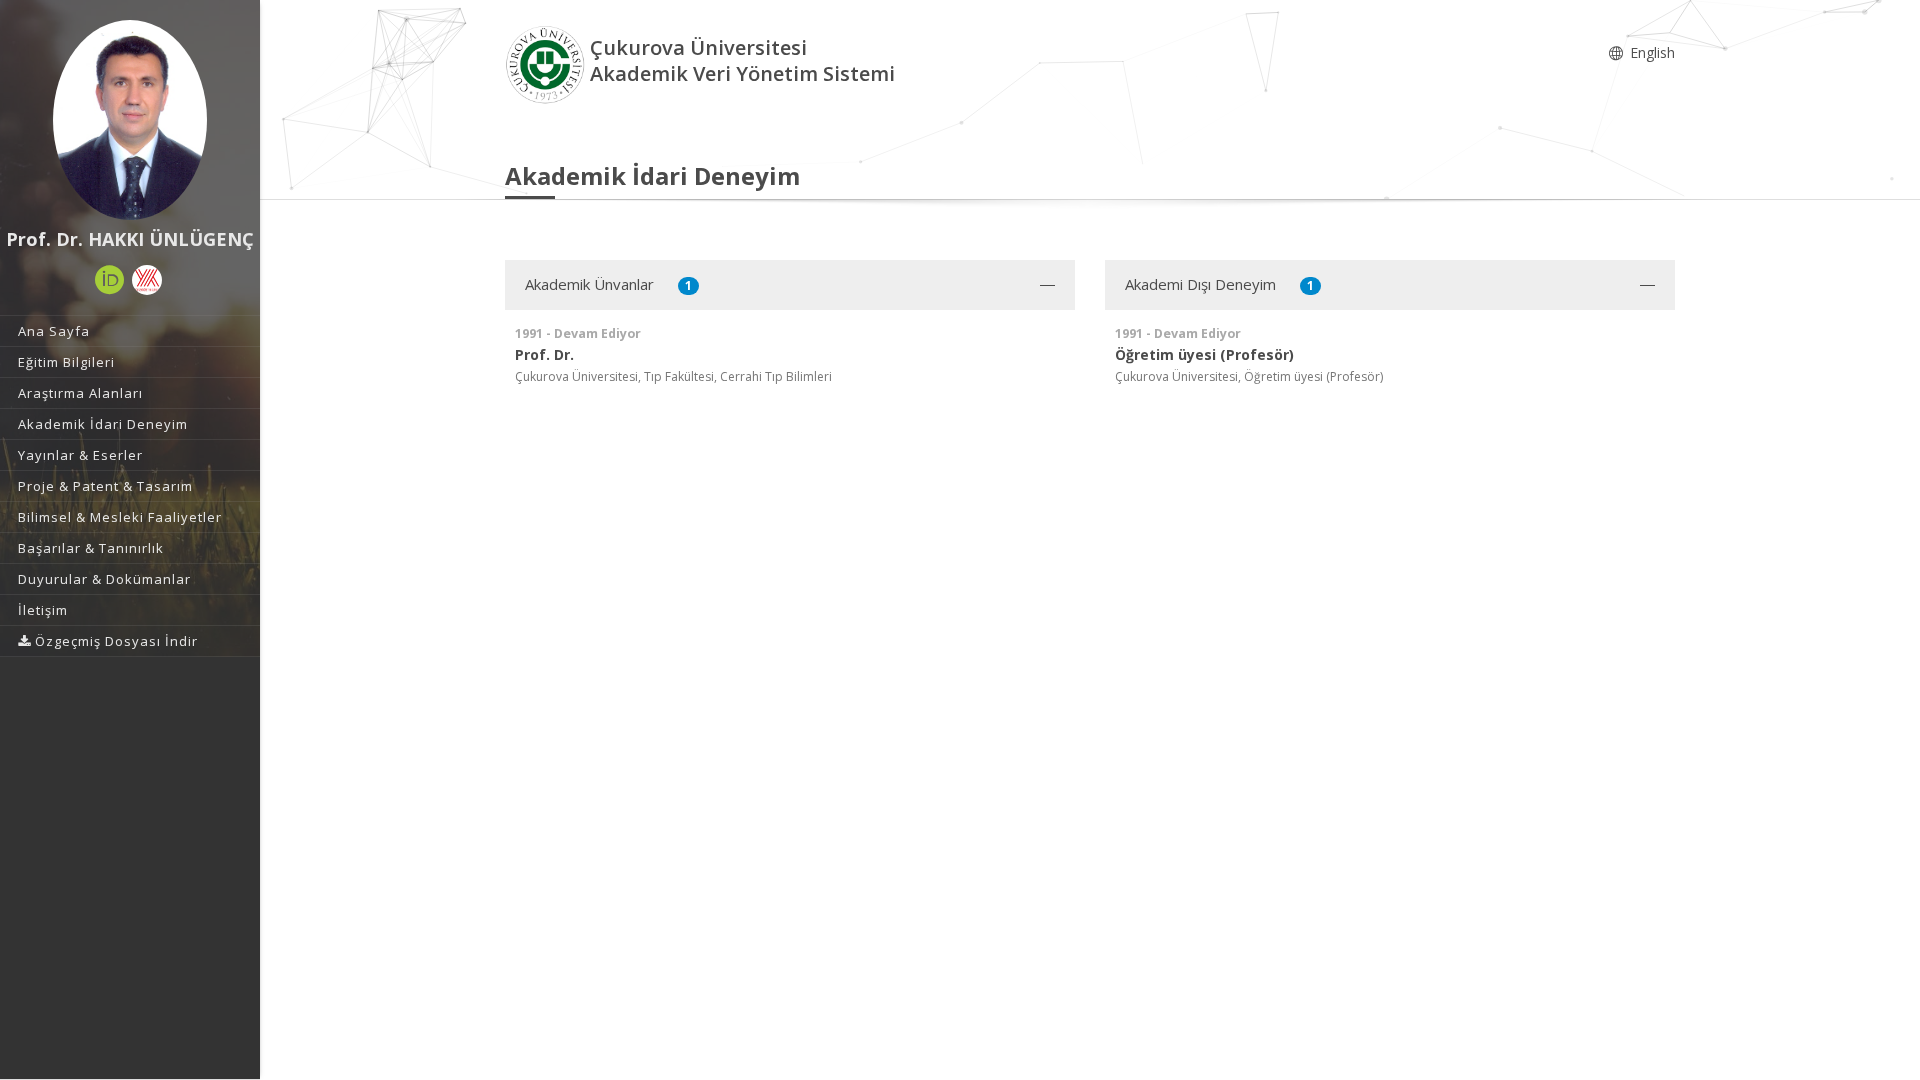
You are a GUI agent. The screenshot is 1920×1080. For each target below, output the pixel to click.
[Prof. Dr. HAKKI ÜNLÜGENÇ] (130, 120)
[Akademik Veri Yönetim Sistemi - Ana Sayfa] (547, 63)
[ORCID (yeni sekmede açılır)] (110, 280)
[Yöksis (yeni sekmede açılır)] (147, 280)
